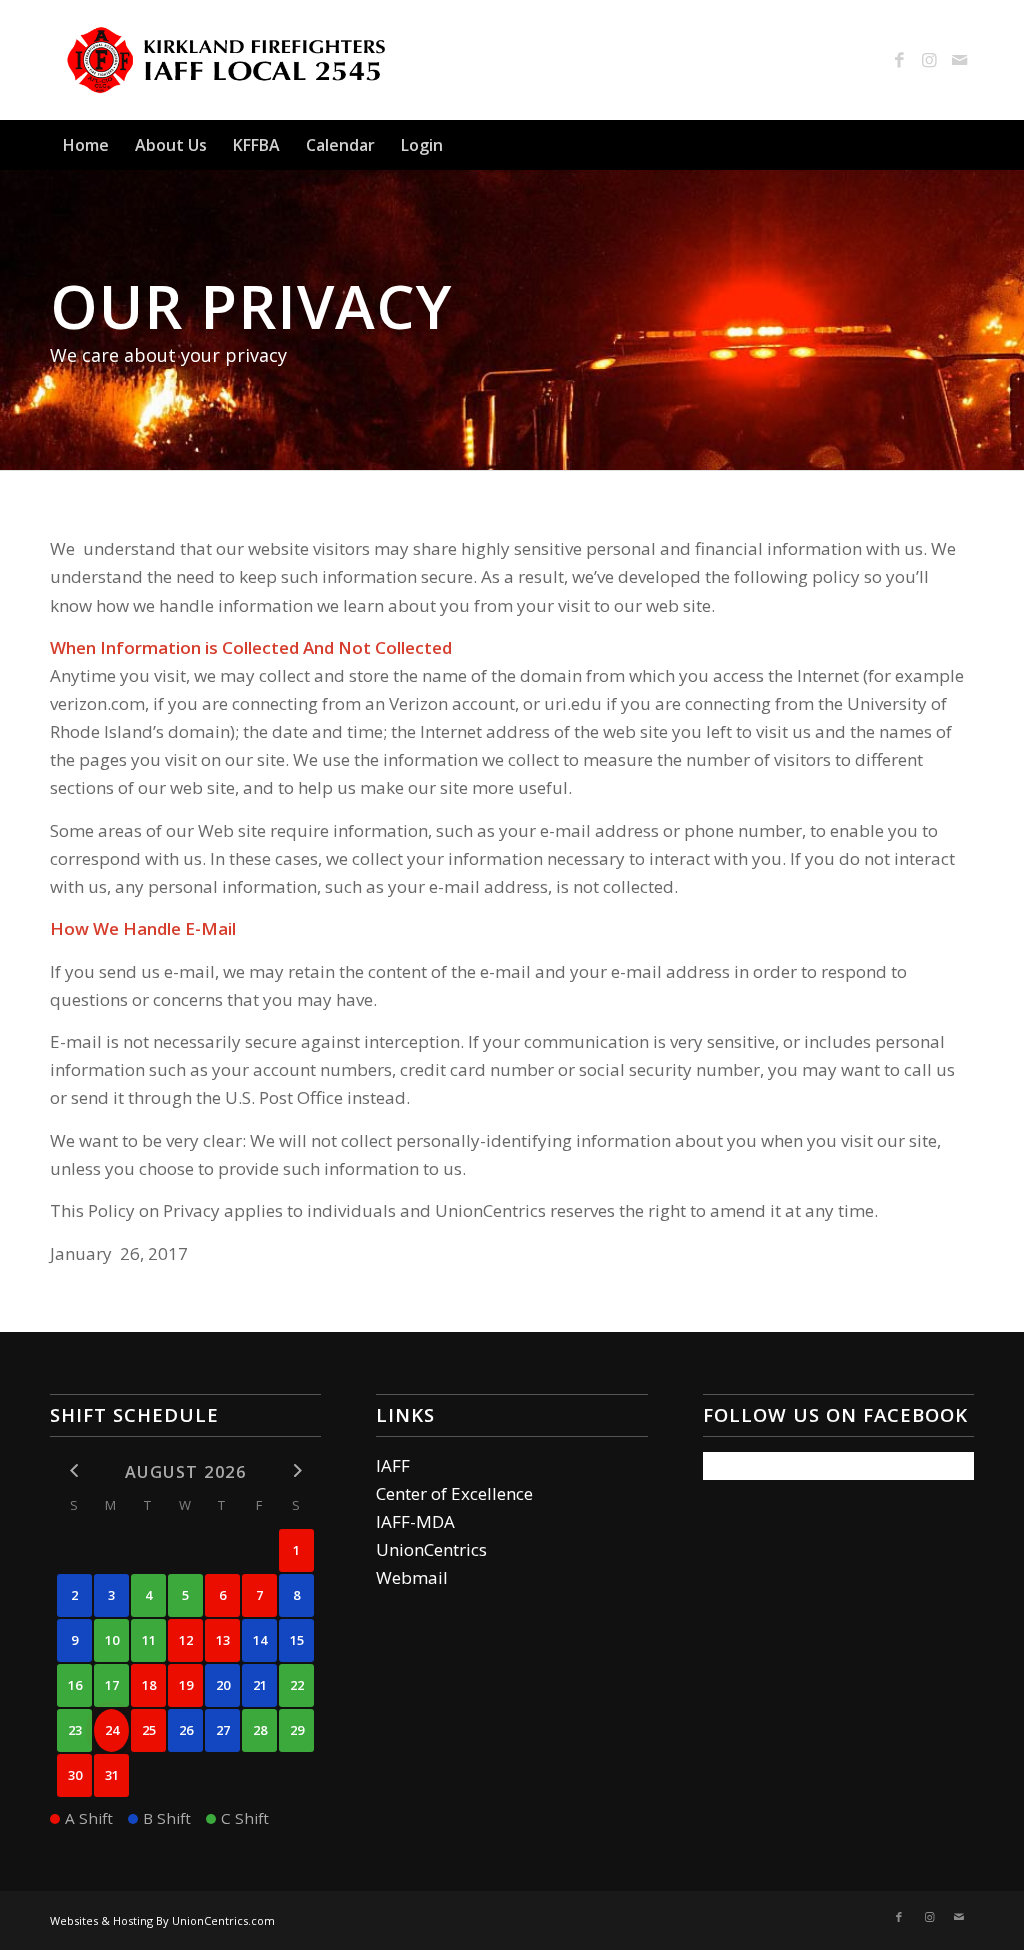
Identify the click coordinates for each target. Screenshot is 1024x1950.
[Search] (962, 145)
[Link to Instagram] (929, 60)
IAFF (393, 1465)
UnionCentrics (431, 1549)
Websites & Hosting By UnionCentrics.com (162, 1920)
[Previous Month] (74, 1470)
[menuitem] (86, 145)
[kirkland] (226, 60)
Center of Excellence (454, 1493)
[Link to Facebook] (899, 60)
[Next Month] (296, 1470)
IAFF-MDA (415, 1521)
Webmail (412, 1577)
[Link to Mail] (959, 60)
